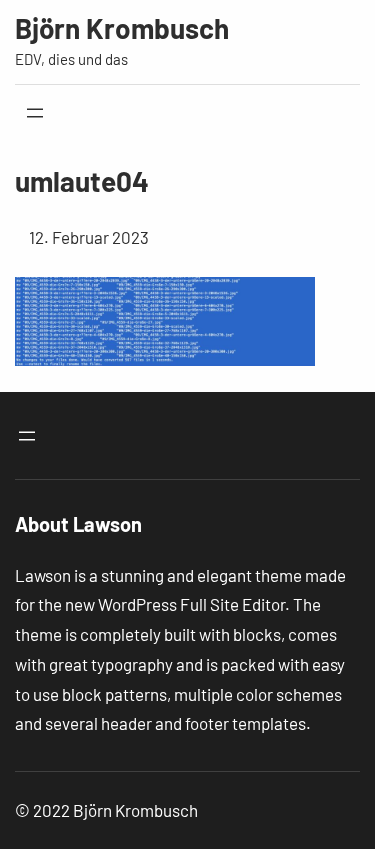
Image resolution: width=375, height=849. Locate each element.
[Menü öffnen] (35, 113)
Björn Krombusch (122, 28)
